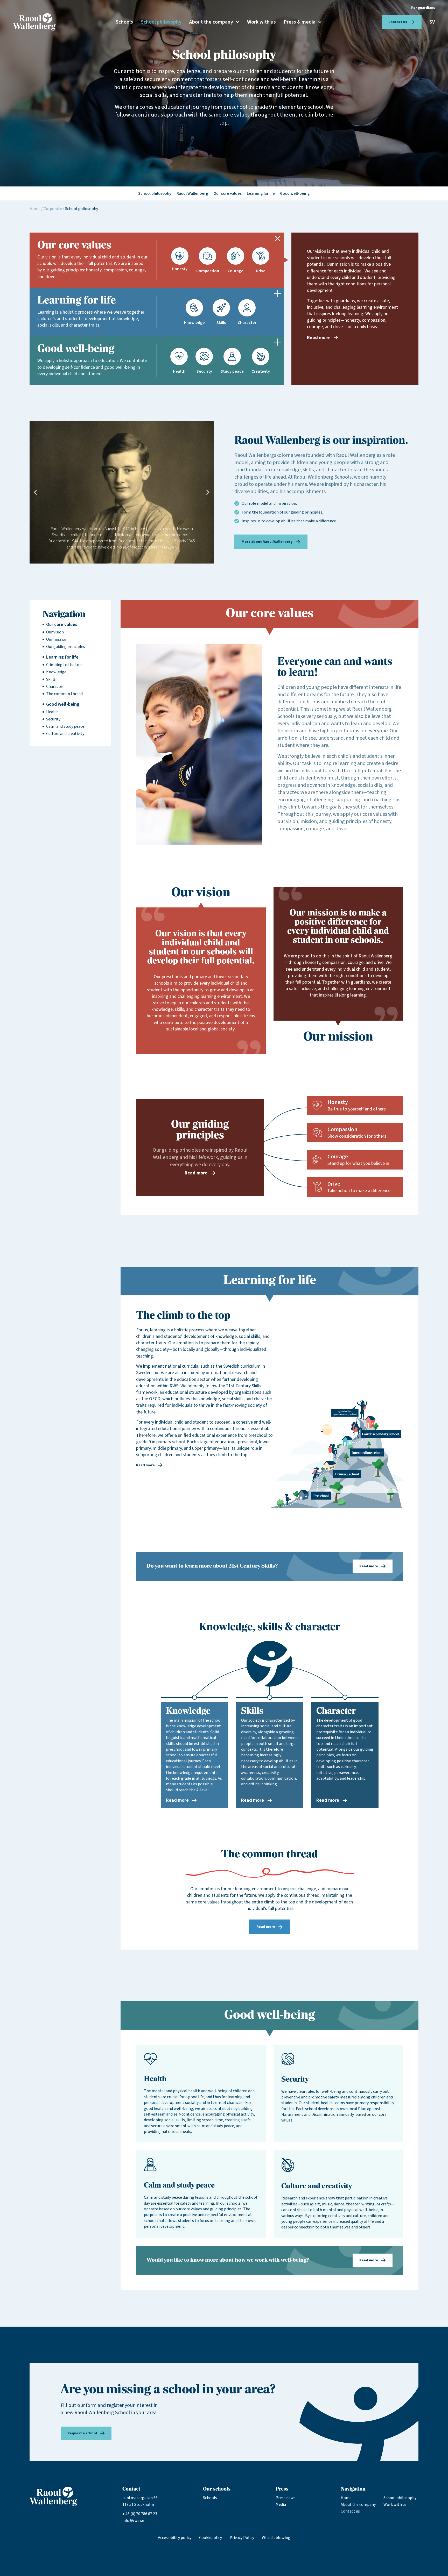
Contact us (350, 2511)
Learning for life (62, 657)
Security (53, 719)
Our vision (55, 632)
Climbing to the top (64, 665)
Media (281, 2505)
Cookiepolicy (211, 2538)
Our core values (62, 625)
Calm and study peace (65, 726)
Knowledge (56, 672)
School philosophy (161, 22)
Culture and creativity (65, 734)
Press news (286, 2498)
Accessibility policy (175, 2538)
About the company (211, 22)
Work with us (261, 22)
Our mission (57, 639)
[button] (35, 492)
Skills (51, 679)
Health (52, 712)
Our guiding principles (66, 647)
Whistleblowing (276, 2538)
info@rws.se (133, 2521)
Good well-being (63, 704)
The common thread (64, 694)
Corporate (53, 209)
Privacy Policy (242, 2538)
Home (35, 209)
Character (55, 687)
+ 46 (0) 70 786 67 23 (140, 2514)
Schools (124, 22)
